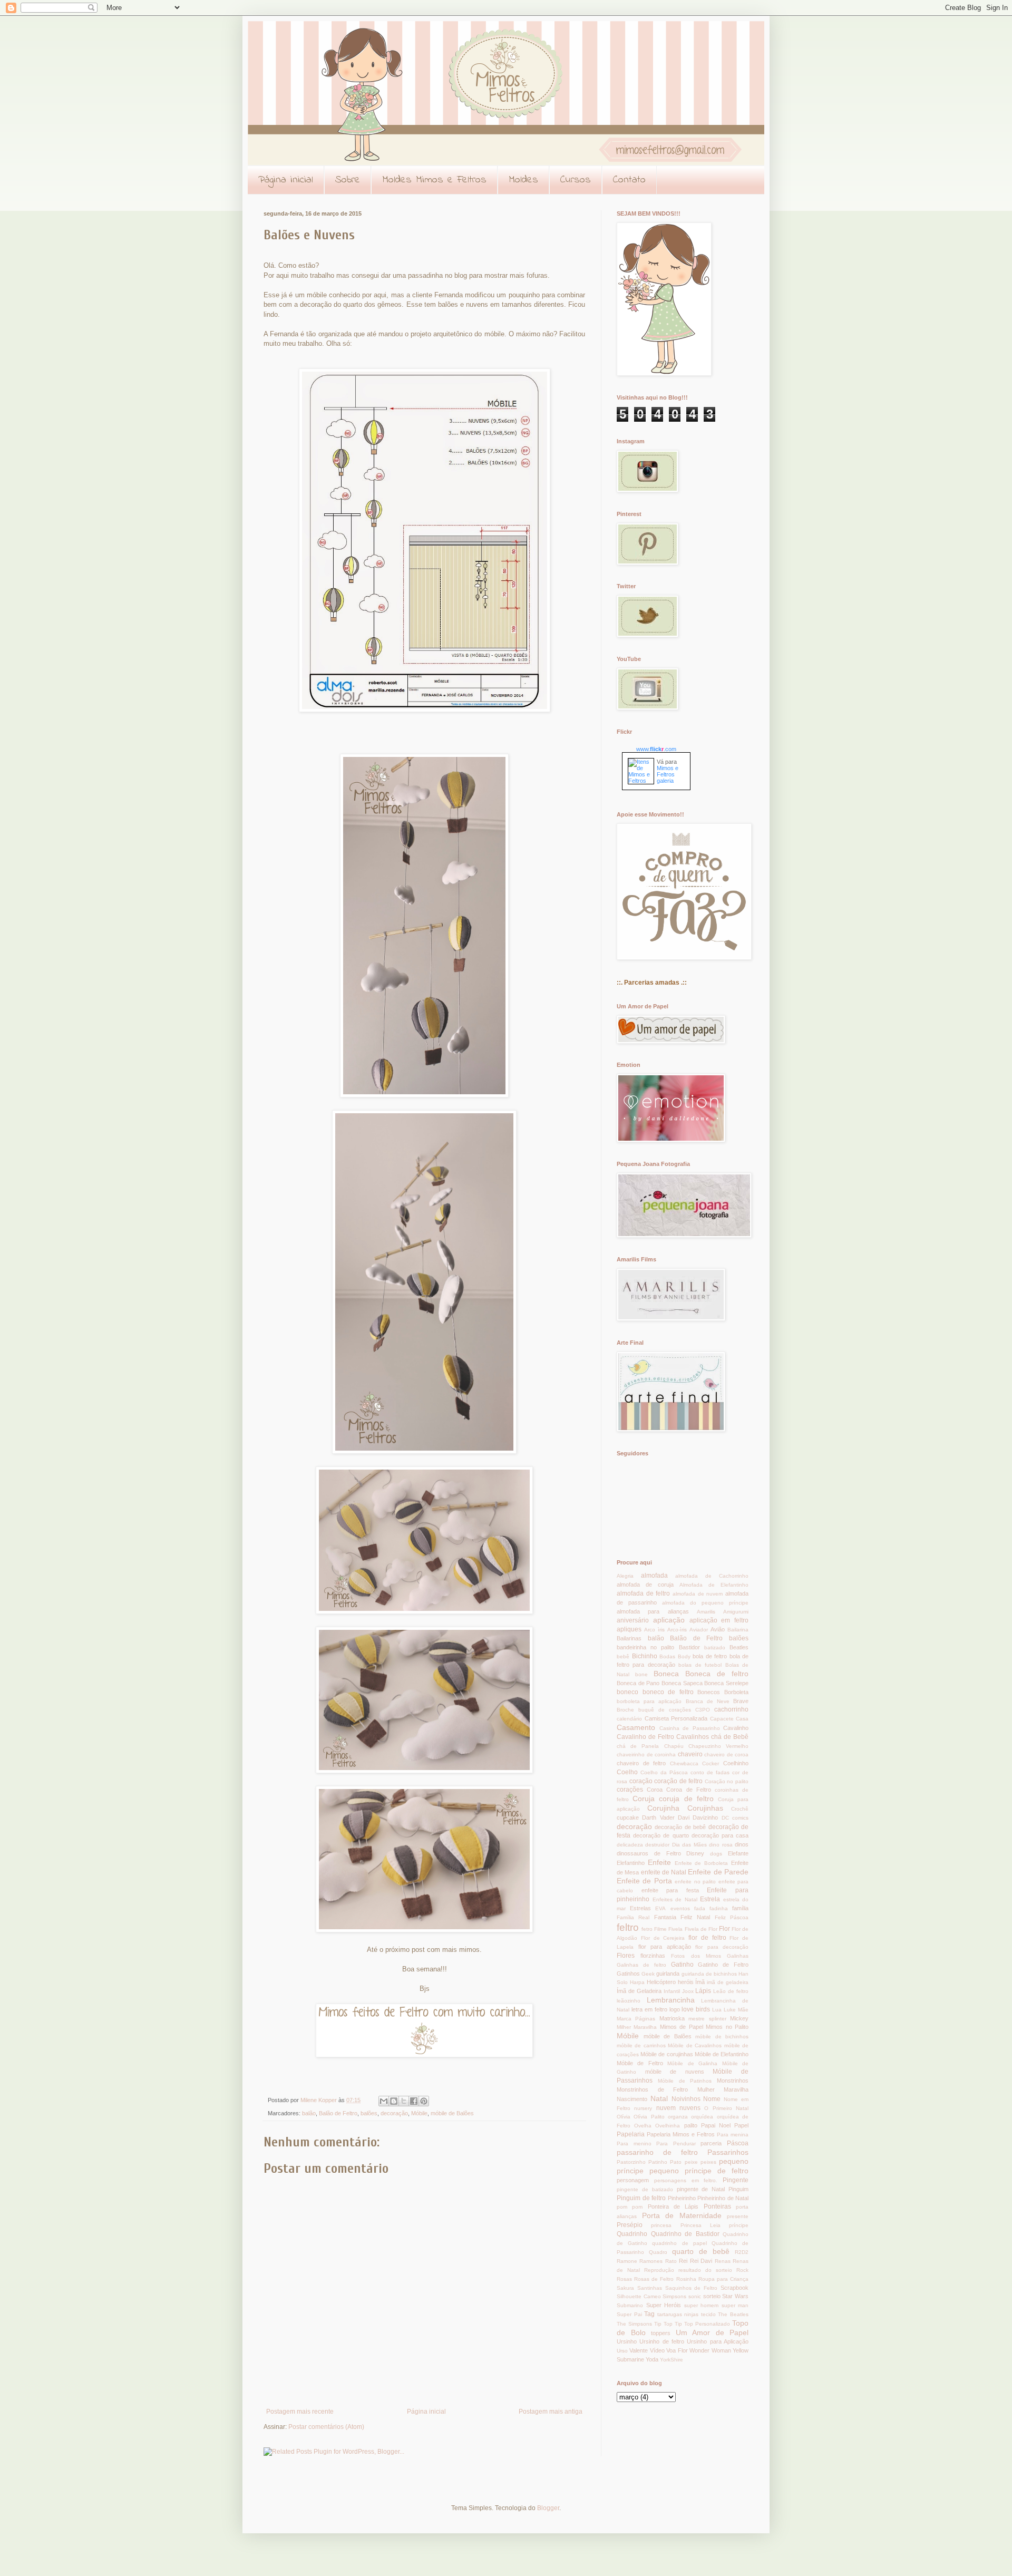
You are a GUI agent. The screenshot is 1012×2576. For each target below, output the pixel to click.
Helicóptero (661, 1982)
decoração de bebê (680, 1827)
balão (309, 2113)
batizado (715, 1647)
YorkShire (672, 2360)
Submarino (630, 2305)
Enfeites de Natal (675, 1899)
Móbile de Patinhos (685, 2081)
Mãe (743, 2010)
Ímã (700, 1982)
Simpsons (674, 2296)
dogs (716, 1854)
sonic (695, 2296)
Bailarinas (629, 1638)
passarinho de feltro (657, 2152)
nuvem (666, 2108)
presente (738, 2216)
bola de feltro (710, 1656)
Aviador (699, 1630)
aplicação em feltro (719, 1620)
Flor (724, 1929)
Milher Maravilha (637, 2027)
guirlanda (668, 1974)
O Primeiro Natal (726, 2108)
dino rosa (721, 1845)
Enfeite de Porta (644, 1881)
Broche (625, 1710)
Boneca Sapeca (682, 1683)
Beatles (739, 1647)
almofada (654, 1576)
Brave (741, 1701)
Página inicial (286, 180)
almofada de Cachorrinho (712, 1576)
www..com (656, 749)
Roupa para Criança (723, 2279)
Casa (742, 1719)
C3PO (703, 1710)
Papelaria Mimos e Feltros (681, 2134)
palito (691, 2125)
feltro (628, 1927)
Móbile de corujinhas (666, 2054)
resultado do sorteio (705, 2270)
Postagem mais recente (300, 2412)
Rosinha (686, 2279)
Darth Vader (658, 1817)
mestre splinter (707, 2019)
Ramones (651, 2261)
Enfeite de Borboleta (702, 1863)
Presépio (630, 2225)
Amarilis (706, 1612)
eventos (680, 1908)
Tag (649, 2314)
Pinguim (738, 2189)
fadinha (719, 1908)
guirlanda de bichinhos (709, 1974)
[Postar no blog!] (394, 2101)
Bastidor (689, 1647)
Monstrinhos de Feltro (652, 2089)
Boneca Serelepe (726, 1683)
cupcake (628, 1817)
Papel (741, 2125)
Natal (659, 2098)
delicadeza (630, 1845)
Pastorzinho (631, 2162)
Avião (718, 1629)
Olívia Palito (649, 2117)
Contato (629, 180)
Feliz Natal (695, 1917)
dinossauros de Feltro (649, 1853)
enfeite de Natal (664, 1872)
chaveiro (690, 1754)
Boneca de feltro (717, 1674)
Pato (676, 2162)
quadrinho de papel (679, 2243)
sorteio (712, 2296)
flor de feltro (707, 1938)
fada (700, 1908)
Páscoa (738, 2143)
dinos (742, 1844)
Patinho (658, 2162)
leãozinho (629, 2001)
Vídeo (657, 2350)
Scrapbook (734, 2288)
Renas (723, 2261)
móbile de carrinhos (641, 2045)
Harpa (637, 1982)
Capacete (722, 1719)
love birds (696, 2009)
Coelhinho (736, 1763)
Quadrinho (632, 2234)
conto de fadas (710, 1772)
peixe (691, 2162)
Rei (683, 2261)
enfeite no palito (695, 1882)
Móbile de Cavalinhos (695, 2045)
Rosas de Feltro (654, 2279)
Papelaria (631, 2134)
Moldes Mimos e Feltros (434, 180)
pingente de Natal (701, 2189)
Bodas (667, 1656)
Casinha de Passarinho (690, 1728)
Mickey (739, 2018)
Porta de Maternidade (682, 2215)
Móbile (419, 2113)
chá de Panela (638, 1746)
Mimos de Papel (682, 2027)
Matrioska (672, 2018)
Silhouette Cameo (639, 2296)
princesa (661, 2225)
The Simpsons (634, 2324)
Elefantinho (631, 1863)
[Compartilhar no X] (404, 2101)
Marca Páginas (636, 2019)
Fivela (675, 1929)
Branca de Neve (708, 1701)
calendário (629, 1719)
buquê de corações (665, 1710)
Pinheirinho (682, 2198)
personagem (633, 2180)
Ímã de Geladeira (639, 1991)
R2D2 (742, 2252)
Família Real (633, 1917)
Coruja (644, 1799)
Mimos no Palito (727, 2027)
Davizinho (705, 1817)
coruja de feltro (686, 1799)
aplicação (669, 1620)
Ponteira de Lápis (673, 2206)
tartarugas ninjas (678, 2314)
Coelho (627, 1772)
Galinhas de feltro (641, 1965)
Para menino (634, 2144)
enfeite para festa (670, 1890)
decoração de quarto (661, 1835)
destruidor (657, 1845)
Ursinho (627, 2341)
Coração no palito (727, 1781)
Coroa (655, 1790)
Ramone (627, 2261)
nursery (643, 2108)
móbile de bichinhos (722, 2037)
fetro (647, 1929)
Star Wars (735, 2296)
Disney (695, 1853)
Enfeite (659, 1862)
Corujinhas (705, 1808)
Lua (717, 2010)
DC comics (735, 1818)
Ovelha (643, 2126)
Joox (688, 1991)
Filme (660, 1929)
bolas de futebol (700, 1665)
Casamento (636, 1727)
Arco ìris (654, 1630)
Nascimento (632, 2099)
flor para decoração (722, 1947)
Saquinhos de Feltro (692, 2288)
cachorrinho (731, 1709)
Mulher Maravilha (723, 2089)
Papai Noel (716, 2125)
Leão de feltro (731, 1991)
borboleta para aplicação (649, 1701)
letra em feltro (649, 2009)
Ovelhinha (668, 2126)
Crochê (740, 1809)
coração (641, 1781)
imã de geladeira (728, 1982)
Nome (712, 2099)
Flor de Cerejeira (663, 1938)
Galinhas (738, 1956)
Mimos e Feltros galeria (668, 774)
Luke (730, 2010)
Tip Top (663, 2324)
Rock (742, 2270)
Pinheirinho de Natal (723, 2198)
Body (684, 1656)
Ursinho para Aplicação (718, 2341)
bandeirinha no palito (645, 1647)
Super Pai (629, 2314)
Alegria (625, 1576)
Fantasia (665, 1917)
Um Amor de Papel (712, 2332)
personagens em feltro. (686, 2180)
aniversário (633, 1620)
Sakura (625, 2288)
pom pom (630, 2207)
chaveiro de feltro (641, 1763)
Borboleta (736, 1692)
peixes (708, 2162)
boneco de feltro (668, 1692)
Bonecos (709, 1692)
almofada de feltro (643, 1593)
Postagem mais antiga (551, 2412)
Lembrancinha (671, 2000)
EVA (660, 1908)
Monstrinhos (733, 2081)
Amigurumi (736, 1612)
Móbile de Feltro (640, 2063)
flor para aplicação (665, 1947)
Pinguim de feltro (641, 2198)
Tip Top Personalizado (702, 2324)
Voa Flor (677, 2350)
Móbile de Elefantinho (722, 2054)
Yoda (652, 2359)
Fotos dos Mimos (696, 1956)
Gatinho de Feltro (723, 1965)
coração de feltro (678, 1781)
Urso (622, 2351)
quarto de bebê (701, 2251)
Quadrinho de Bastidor (685, 2234)
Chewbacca (684, 1763)
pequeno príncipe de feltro (699, 2171)
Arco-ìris (677, 1630)
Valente (639, 2350)
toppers (661, 2333)
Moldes (523, 180)
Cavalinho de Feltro (645, 1737)
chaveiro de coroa (726, 1754)
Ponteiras (717, 2206)
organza (678, 2117)
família (740, 1908)
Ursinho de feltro (662, 2341)
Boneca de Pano (638, 1683)
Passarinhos (728, 2152)
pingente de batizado (645, 2189)
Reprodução (659, 2270)
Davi (684, 1817)
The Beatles (733, 2314)
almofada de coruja (645, 1585)
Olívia (624, 2117)
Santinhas (650, 2288)
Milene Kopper (319, 2100)
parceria (711, 2143)
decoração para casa (720, 1835)
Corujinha (663, 1808)
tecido (708, 2314)
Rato (671, 2261)
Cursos (576, 180)
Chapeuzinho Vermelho (718, 1746)
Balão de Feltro (338, 2113)
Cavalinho (736, 1728)
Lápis (703, 1991)
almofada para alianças (653, 1611)
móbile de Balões (452, 2113)
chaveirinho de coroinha (646, 1754)
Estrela (710, 1899)
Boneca (666, 1674)
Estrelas (640, 1908)
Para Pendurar (676, 2144)
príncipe (739, 2225)
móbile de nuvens (675, 2072)
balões (369, 2113)
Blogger (548, 2508)
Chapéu (674, 1746)
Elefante (738, 1853)
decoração (394, 2113)
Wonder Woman (710, 2350)
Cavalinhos (693, 1737)
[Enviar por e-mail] (384, 2101)
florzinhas (653, 1956)
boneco (627, 1692)
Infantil (672, 1991)
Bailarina (738, 1630)
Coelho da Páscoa (664, 1772)
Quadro (658, 2252)
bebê (623, 1656)
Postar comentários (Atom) (326, 2427)
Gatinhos (628, 1974)
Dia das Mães (689, 1845)
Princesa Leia (700, 2225)
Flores (626, 1956)
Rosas (624, 2279)
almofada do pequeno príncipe (705, 1603)
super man (735, 2305)
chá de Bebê (730, 1737)
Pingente (736, 2180)
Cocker (711, 1763)
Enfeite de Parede (718, 1872)
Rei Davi (701, 2261)
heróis (686, 1982)
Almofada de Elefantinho (714, 1585)
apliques (629, 1629)
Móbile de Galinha (692, 2063)
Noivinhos (686, 2099)
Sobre (348, 180)
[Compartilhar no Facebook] (414, 2101)
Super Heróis (664, 2305)
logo (675, 2009)
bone (641, 1674)
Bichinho (645, 1656)
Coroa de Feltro (688, 1790)
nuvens (690, 2108)
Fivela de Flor (701, 1929)
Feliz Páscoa (732, 1917)
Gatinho (682, 1965)
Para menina (733, 2135)
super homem (702, 2305)
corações (630, 1790)
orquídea (702, 2117)
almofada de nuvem (698, 1594)
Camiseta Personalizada (676, 1718)
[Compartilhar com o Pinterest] (424, 2101)
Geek (648, 1974)
